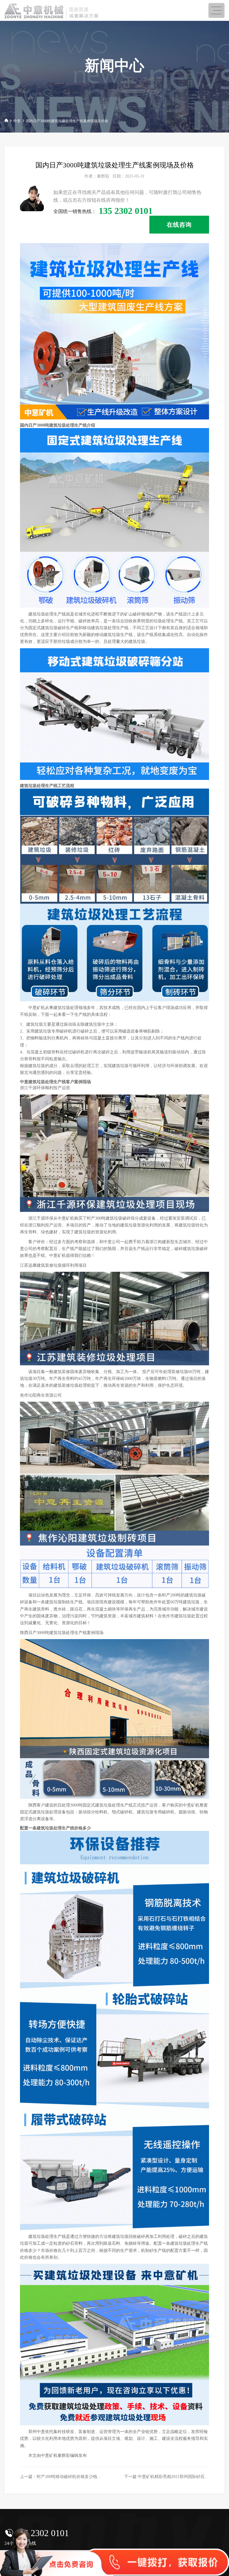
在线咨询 (179, 225)
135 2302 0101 (42, 2533)
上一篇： (86, 2476)
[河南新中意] (54, 11)
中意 (17, 121)
